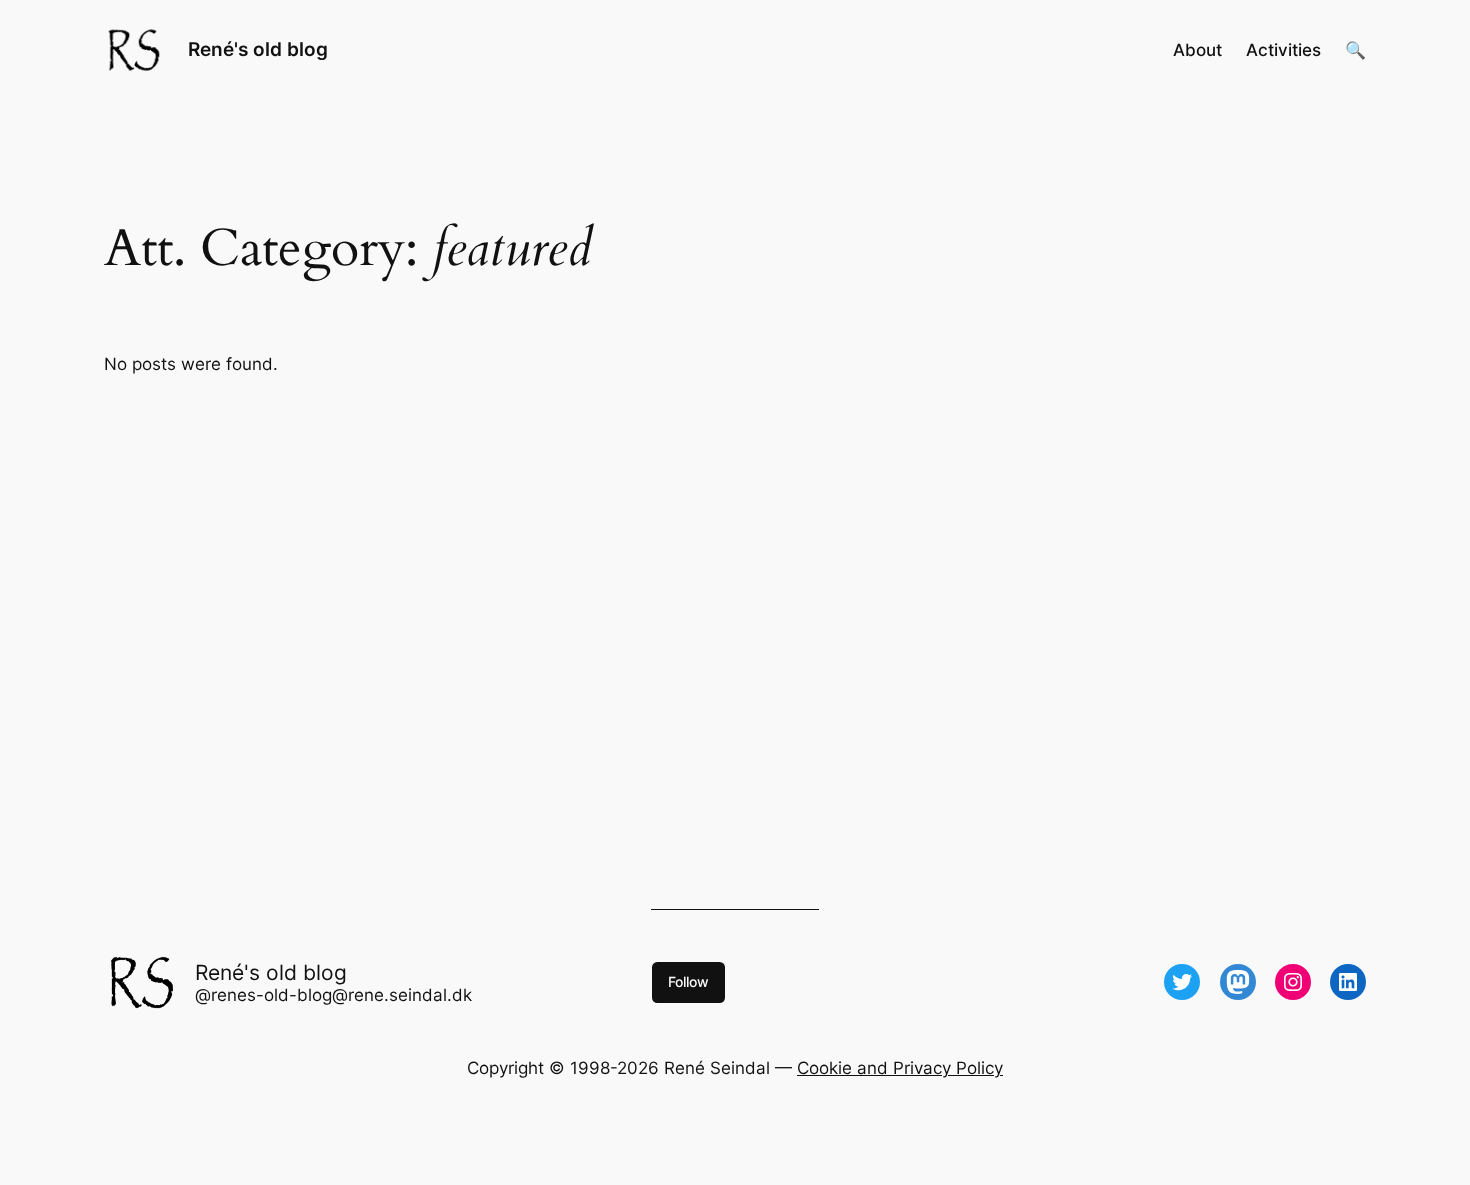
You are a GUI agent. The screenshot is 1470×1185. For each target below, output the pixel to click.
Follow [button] (688, 981)
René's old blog (258, 49)
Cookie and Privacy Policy (900, 1068)
